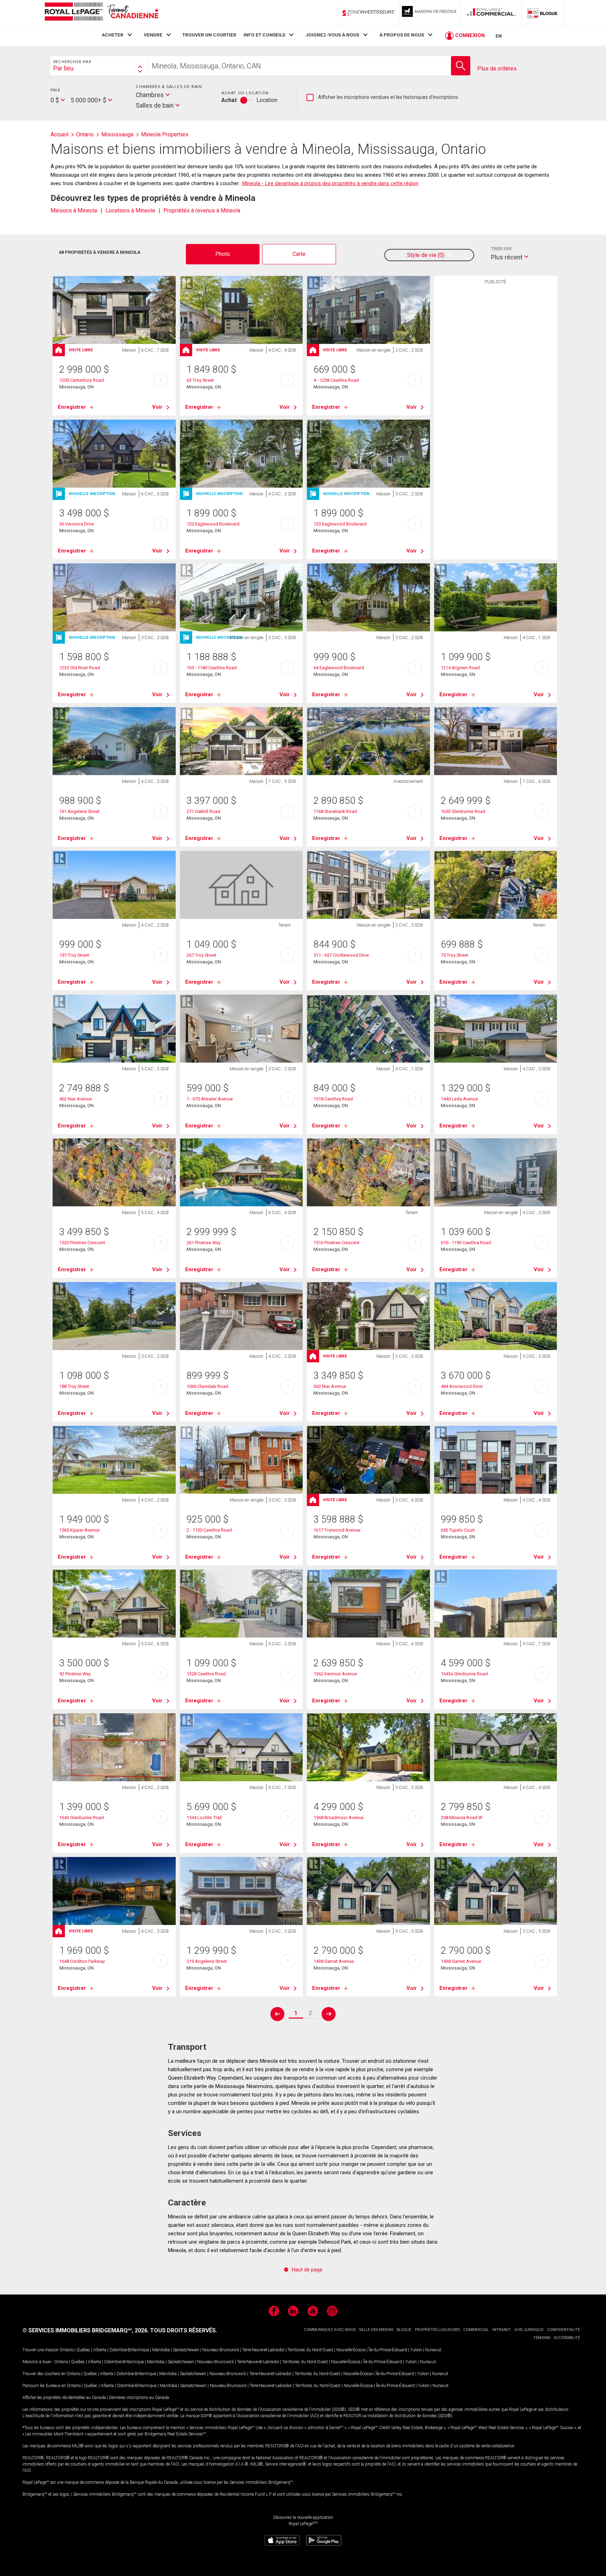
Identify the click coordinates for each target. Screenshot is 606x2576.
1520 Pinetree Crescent (82, 1243)
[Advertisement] (496, 396)
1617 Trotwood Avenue (337, 1530)
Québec (83, 2350)
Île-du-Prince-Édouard (388, 2350)
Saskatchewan (186, 2350)
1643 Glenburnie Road (82, 1818)
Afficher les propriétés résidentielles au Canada (64, 2398)
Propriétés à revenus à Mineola (202, 211)
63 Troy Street (200, 380)
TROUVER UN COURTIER (209, 35)
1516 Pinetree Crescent (336, 1243)
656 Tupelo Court (458, 1530)
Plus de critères (497, 69)
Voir (157, 407)
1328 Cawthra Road (206, 1674)
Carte (299, 254)
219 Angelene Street (207, 1961)
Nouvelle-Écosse (351, 2350)
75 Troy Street (454, 955)
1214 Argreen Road (460, 668)
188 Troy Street (74, 1386)
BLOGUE (404, 2330)
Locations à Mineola (130, 211)
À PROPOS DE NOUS (402, 35)
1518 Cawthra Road (333, 1099)
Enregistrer (72, 407)
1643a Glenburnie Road (464, 1674)
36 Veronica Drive (77, 524)
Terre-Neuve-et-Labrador (263, 2350)
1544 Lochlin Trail (204, 1818)
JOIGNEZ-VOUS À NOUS (332, 35)
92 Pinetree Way (75, 1674)
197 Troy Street (74, 955)
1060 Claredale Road (207, 1386)
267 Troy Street (201, 955)
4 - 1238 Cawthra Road (336, 380)
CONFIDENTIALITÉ (564, 2330)
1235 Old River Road (80, 668)
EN (499, 36)
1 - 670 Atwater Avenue (210, 1099)
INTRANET (502, 2330)
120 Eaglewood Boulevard (213, 524)
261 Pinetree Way (204, 1243)
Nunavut (433, 2350)
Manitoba (161, 2350)
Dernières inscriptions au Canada (139, 2398)
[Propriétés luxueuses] (430, 13)
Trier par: (502, 249)
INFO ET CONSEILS (264, 35)
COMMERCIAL (476, 2330)
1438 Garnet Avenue (334, 1961)
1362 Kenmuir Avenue (335, 1674)
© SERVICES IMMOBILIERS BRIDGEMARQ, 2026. (86, 2330)
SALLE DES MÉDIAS (376, 2330)
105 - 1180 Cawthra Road (212, 668)
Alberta (100, 2350)
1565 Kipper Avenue (79, 1530)
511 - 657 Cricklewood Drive (341, 955)
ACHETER (113, 35)
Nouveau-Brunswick (221, 2350)
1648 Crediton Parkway (82, 1961)
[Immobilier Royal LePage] (101, 13)
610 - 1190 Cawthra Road (466, 1243)
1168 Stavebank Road (335, 811)
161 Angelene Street (79, 811)
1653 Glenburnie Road (463, 811)
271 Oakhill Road (203, 811)
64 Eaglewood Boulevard (339, 668)
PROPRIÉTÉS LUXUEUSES (437, 2330)
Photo (223, 254)
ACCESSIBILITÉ (567, 2338)
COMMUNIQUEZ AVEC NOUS (330, 2330)
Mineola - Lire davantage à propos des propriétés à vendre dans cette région (330, 183)
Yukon (416, 2350)
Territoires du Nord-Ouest (310, 2350)
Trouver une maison (41, 2350)
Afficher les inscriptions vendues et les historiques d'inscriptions (382, 97)
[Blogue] (543, 13)
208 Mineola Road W (462, 1818)
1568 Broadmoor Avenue (339, 1818)
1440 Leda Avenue (459, 1099)
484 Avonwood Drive (462, 1386)
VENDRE (153, 35)
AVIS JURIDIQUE (529, 2330)
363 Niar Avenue (330, 1386)
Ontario (66, 2350)
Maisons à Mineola (74, 211)
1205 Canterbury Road (82, 380)
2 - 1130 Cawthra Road (209, 1530)
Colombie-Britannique (129, 2350)
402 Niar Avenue (76, 1099)
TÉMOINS (542, 2338)
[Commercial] (491, 13)
